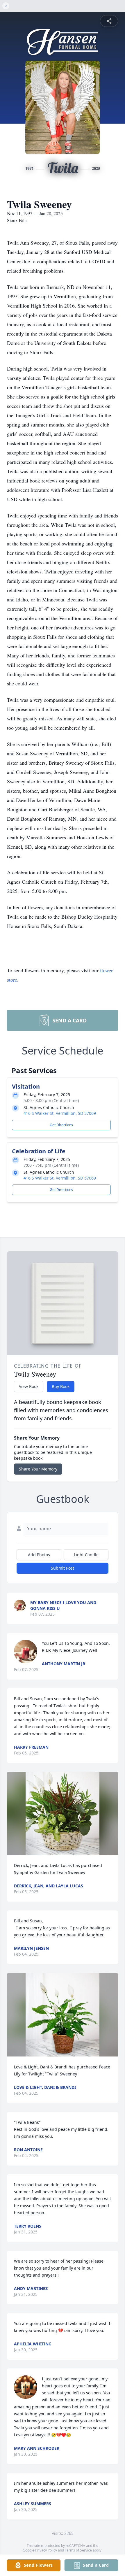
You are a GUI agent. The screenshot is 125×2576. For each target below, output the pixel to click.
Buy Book (61, 1386)
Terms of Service (78, 2550)
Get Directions (61, 1125)
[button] (63, 1813)
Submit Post (63, 1568)
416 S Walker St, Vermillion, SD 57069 (60, 1113)
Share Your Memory (38, 1469)
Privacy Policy (46, 2550)
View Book (29, 1386)
